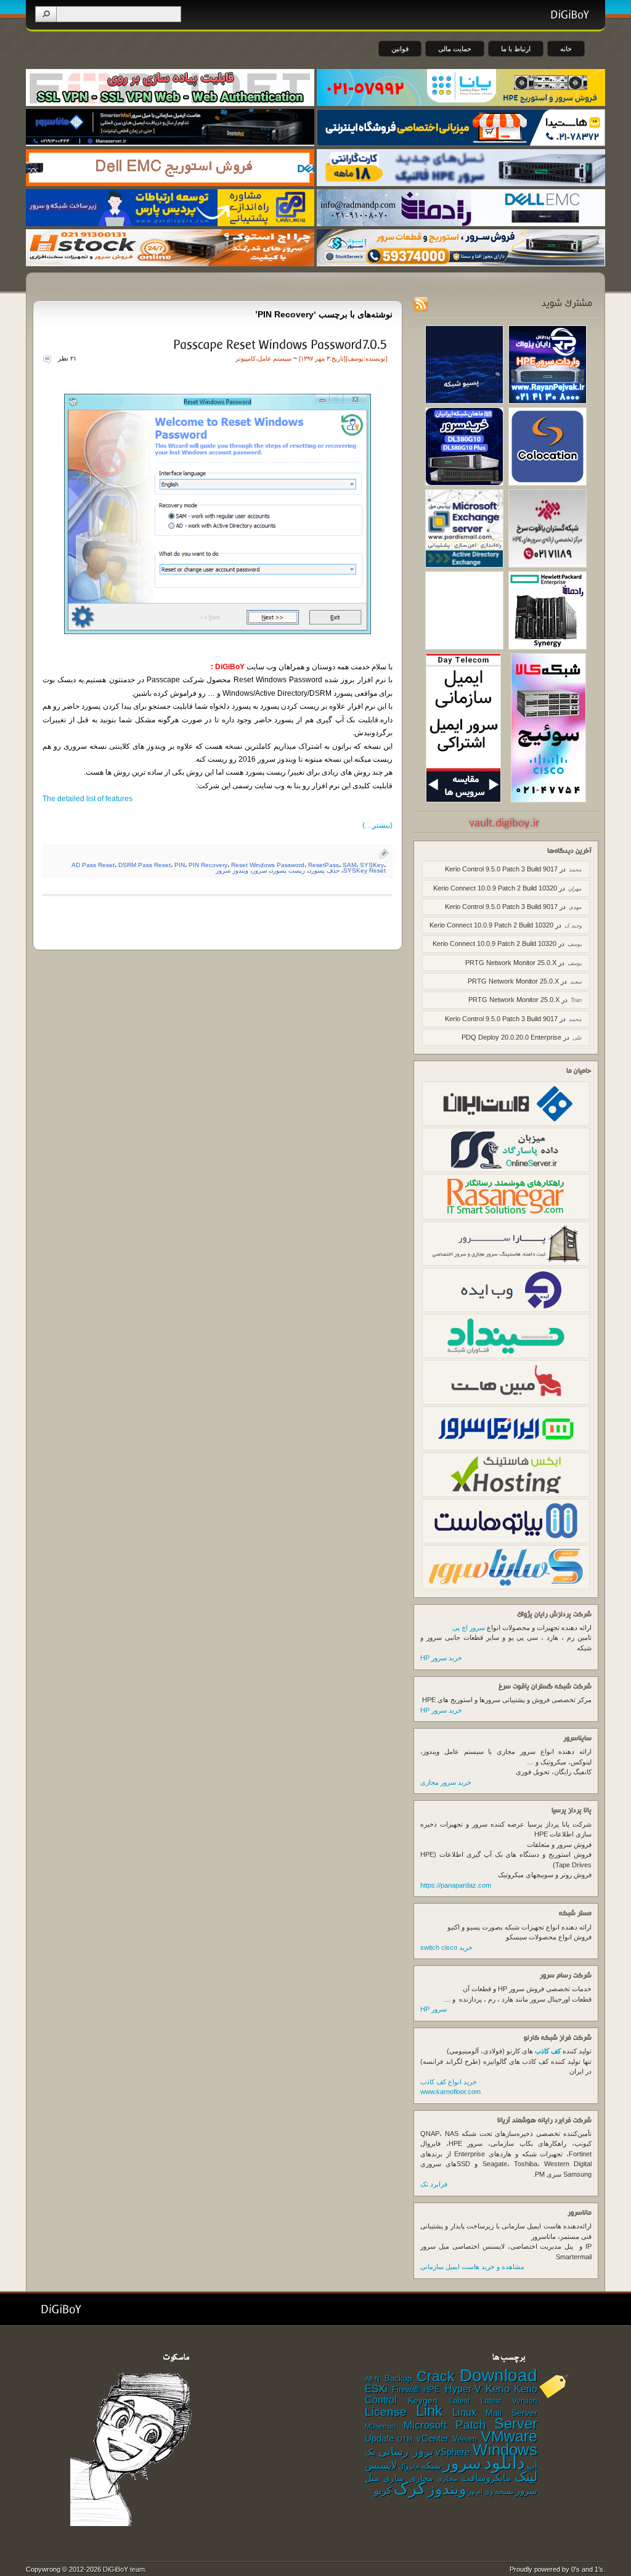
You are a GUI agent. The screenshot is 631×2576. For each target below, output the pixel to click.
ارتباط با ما (516, 49)
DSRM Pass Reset (145, 865)
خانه (566, 49)
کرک (410, 2488)
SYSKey (372, 865)
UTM (405, 2439)
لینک (526, 2476)
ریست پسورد (288, 870)
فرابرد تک (434, 2184)
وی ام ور (481, 2492)
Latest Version (509, 2401)
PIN (180, 865)
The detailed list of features (88, 799)
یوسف (356, 358)
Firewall (405, 2390)
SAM (349, 865)
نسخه (504, 2492)
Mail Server (511, 2413)
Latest (459, 2401)
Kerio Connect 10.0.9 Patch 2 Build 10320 (495, 888)
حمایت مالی (455, 49)
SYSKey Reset (364, 870)
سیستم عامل (275, 358)
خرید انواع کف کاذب (449, 2082)
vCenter (433, 2439)
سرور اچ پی (469, 1628)
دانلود (504, 2462)
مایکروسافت (486, 2478)
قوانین (400, 49)
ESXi (376, 2389)
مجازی (447, 2479)
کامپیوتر (246, 358)
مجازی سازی (408, 2478)
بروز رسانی (406, 2452)
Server (516, 2423)
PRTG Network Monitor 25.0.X (511, 963)
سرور (259, 870)
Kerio (498, 2389)
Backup (398, 2378)
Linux (464, 2412)
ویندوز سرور (232, 870)
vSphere (453, 2452)
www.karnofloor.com (450, 2092)
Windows (505, 2450)
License (386, 2412)
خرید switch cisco (446, 1947)
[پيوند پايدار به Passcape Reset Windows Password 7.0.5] (279, 344)
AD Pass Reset (93, 865)
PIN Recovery (208, 865)
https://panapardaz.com (456, 1885)
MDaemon (380, 2426)
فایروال (409, 2466)
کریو (383, 2490)
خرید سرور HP (441, 1658)
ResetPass (324, 865)
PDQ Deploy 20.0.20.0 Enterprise (511, 1037)
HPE (432, 2390)
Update (379, 2438)
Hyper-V (463, 2389)
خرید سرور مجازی (446, 1782)
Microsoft (425, 2425)
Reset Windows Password (268, 865)
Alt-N (372, 2379)
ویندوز (447, 2489)
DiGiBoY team (124, 2569)
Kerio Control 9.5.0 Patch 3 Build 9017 (501, 869)
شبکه (431, 2466)
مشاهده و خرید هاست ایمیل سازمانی (472, 2267)
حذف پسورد (324, 870)
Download (499, 2375)
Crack (436, 2376)
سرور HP (434, 2009)
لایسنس (381, 2465)
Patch (471, 2425)
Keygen (423, 2401)
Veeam (465, 2439)
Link (429, 2411)
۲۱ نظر (67, 358)
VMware (509, 2436)
